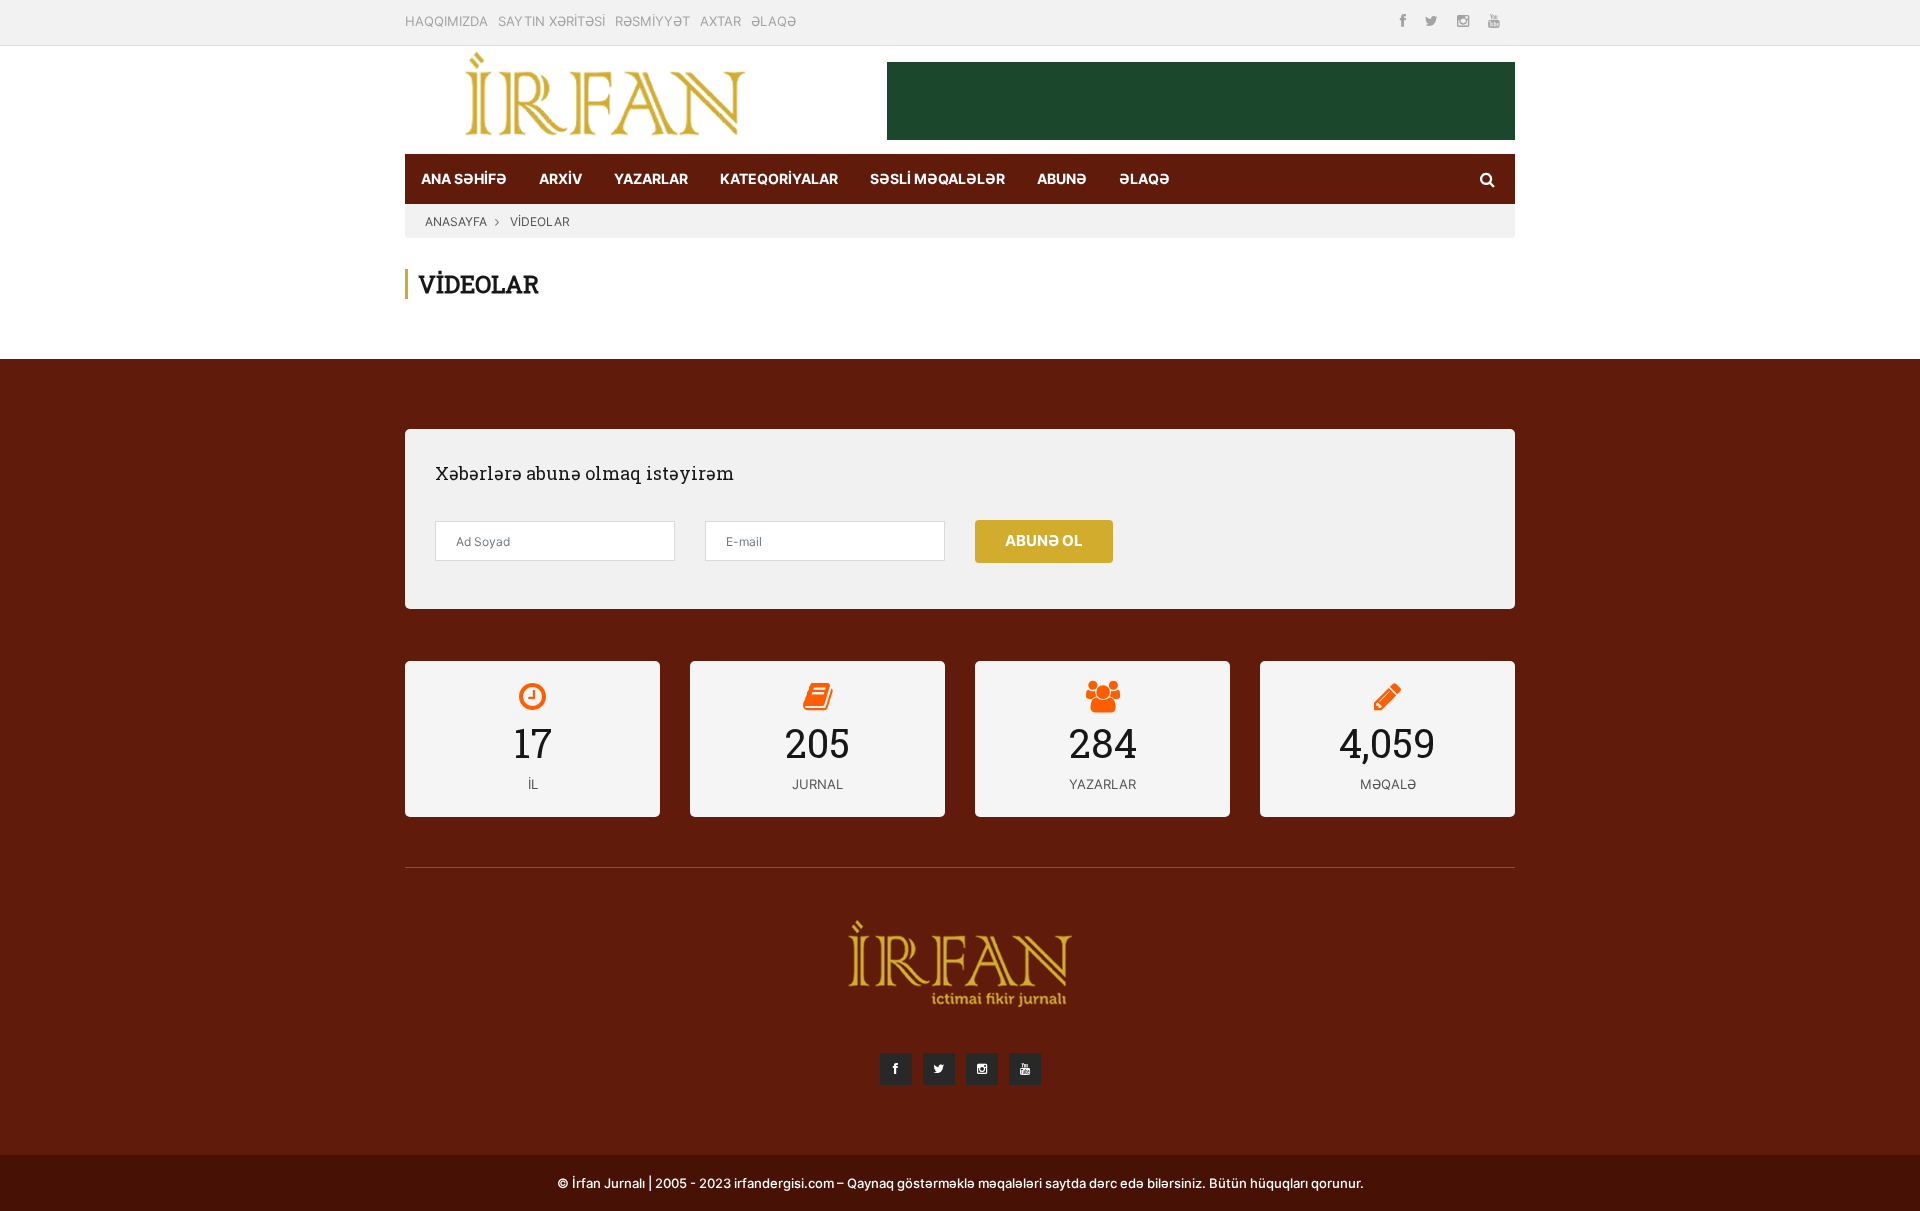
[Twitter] (1433, 20)
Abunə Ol (1044, 540)
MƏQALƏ (1388, 784)
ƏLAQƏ (773, 21)
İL (533, 784)
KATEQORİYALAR (779, 178)
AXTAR (720, 21)
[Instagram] (1465, 20)
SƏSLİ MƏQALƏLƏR (937, 178)
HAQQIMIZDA (446, 21)
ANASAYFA (456, 221)
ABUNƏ (1062, 178)
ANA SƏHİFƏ (464, 178)
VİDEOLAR (540, 221)
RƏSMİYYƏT (652, 21)
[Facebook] (1405, 20)
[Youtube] (1494, 20)
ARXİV (560, 178)
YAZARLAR (651, 178)
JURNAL (817, 784)
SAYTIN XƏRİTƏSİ (551, 21)
